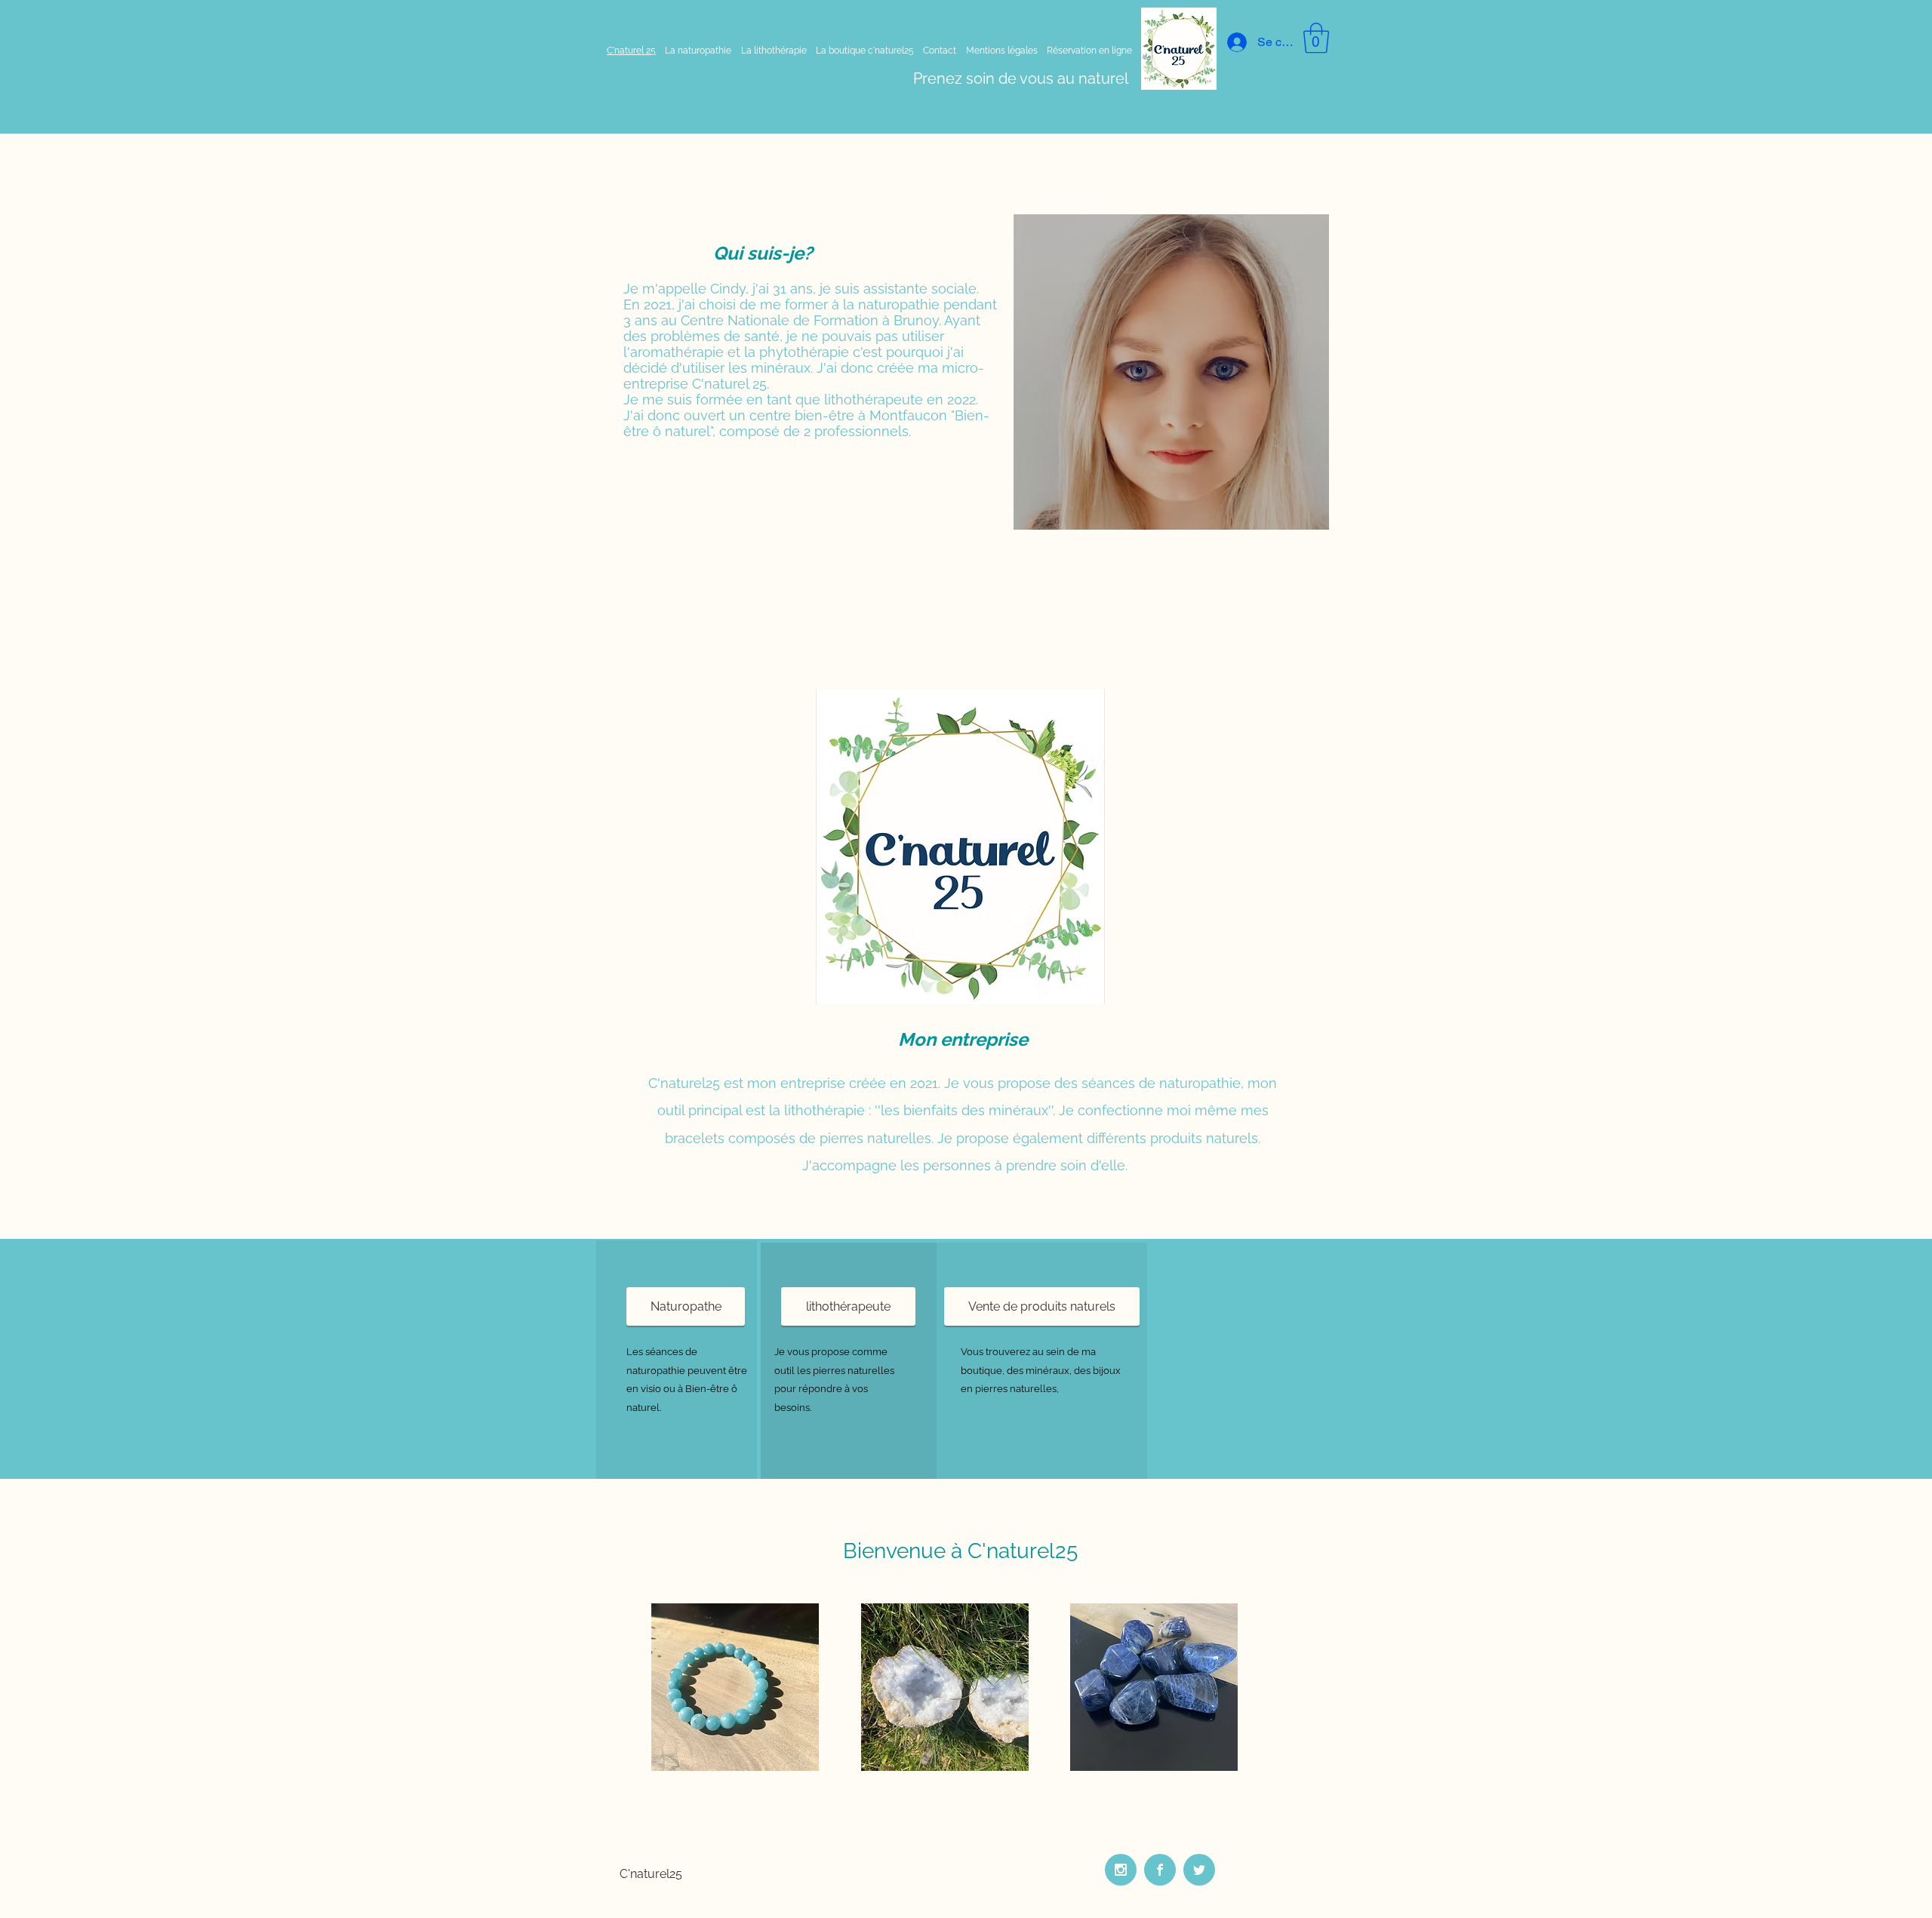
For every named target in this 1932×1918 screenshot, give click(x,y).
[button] (1316, 38)
